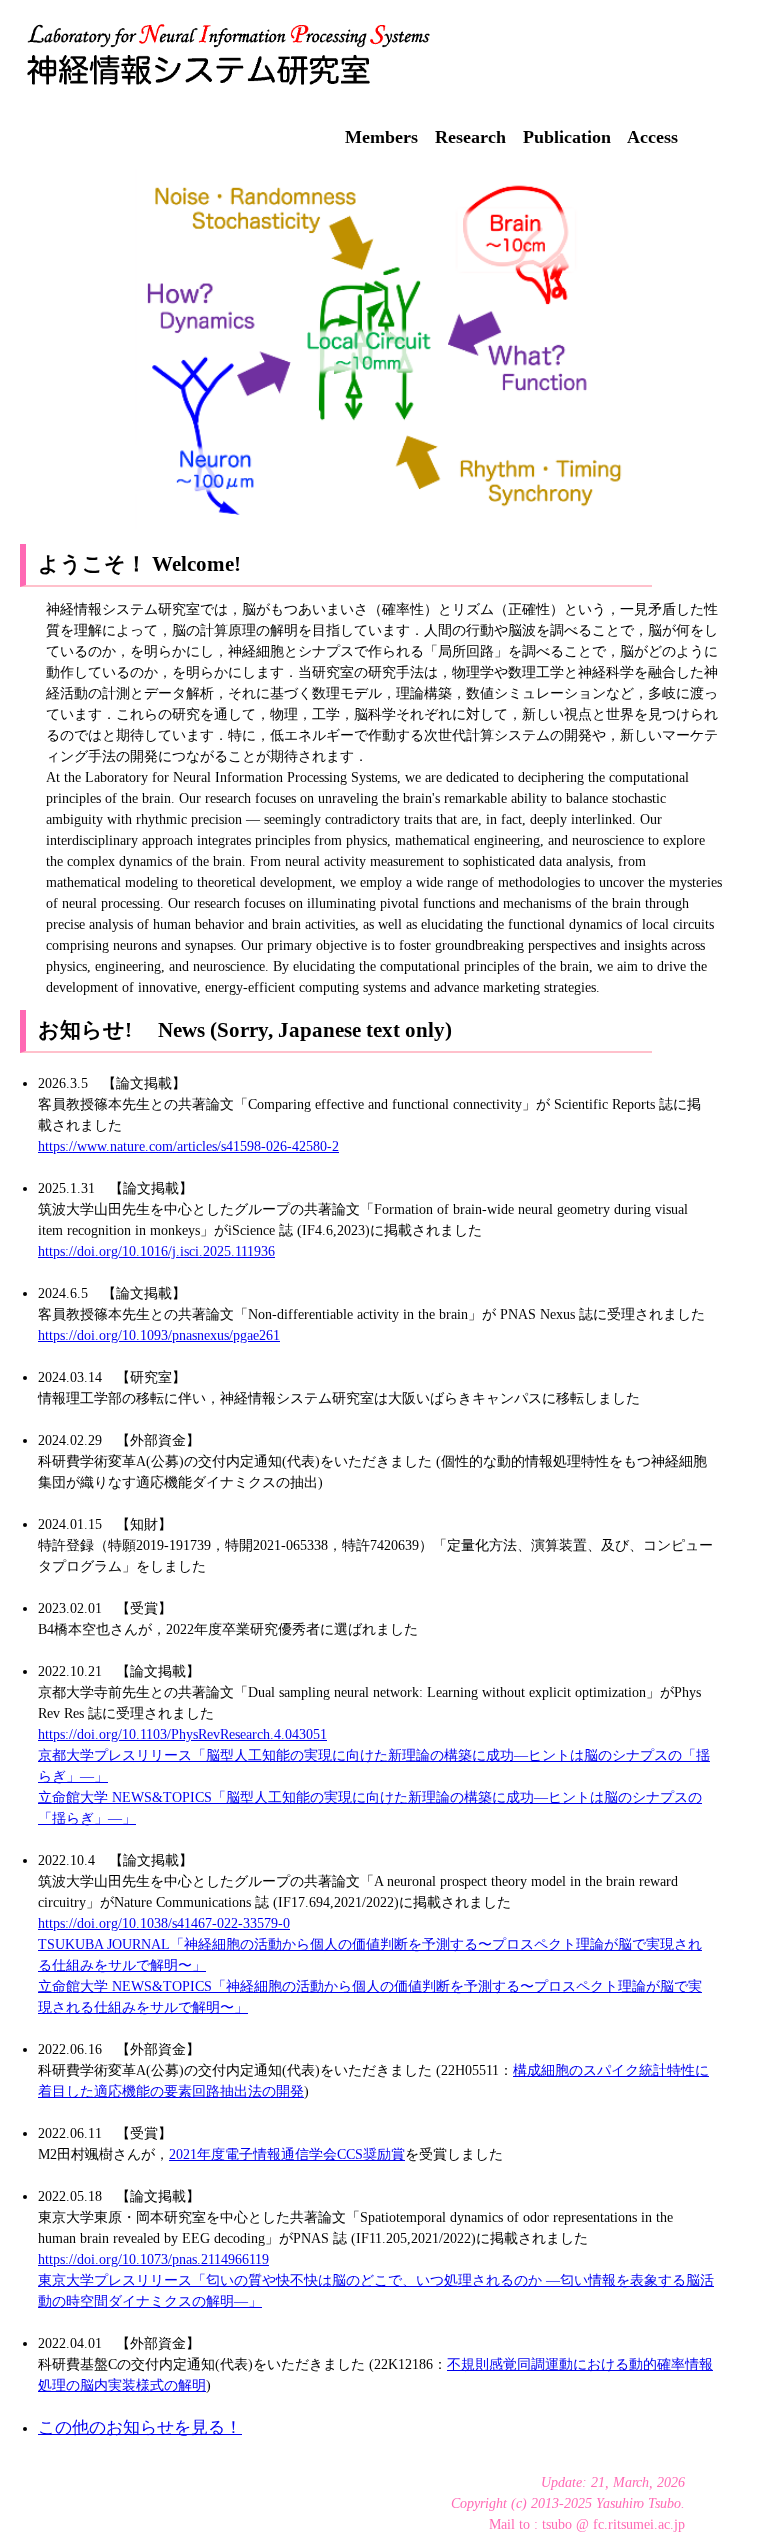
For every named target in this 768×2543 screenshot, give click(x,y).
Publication (567, 137)
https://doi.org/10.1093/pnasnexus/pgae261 (159, 1335)
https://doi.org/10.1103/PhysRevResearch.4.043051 (182, 1734)
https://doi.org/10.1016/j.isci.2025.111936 (156, 1251)
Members (381, 137)
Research (470, 137)
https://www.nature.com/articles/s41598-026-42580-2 (188, 1146)
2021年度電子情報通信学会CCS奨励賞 (287, 2154)
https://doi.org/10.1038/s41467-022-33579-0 (164, 1923)
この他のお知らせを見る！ (140, 2427)
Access (652, 137)
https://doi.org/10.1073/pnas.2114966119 (153, 2259)
